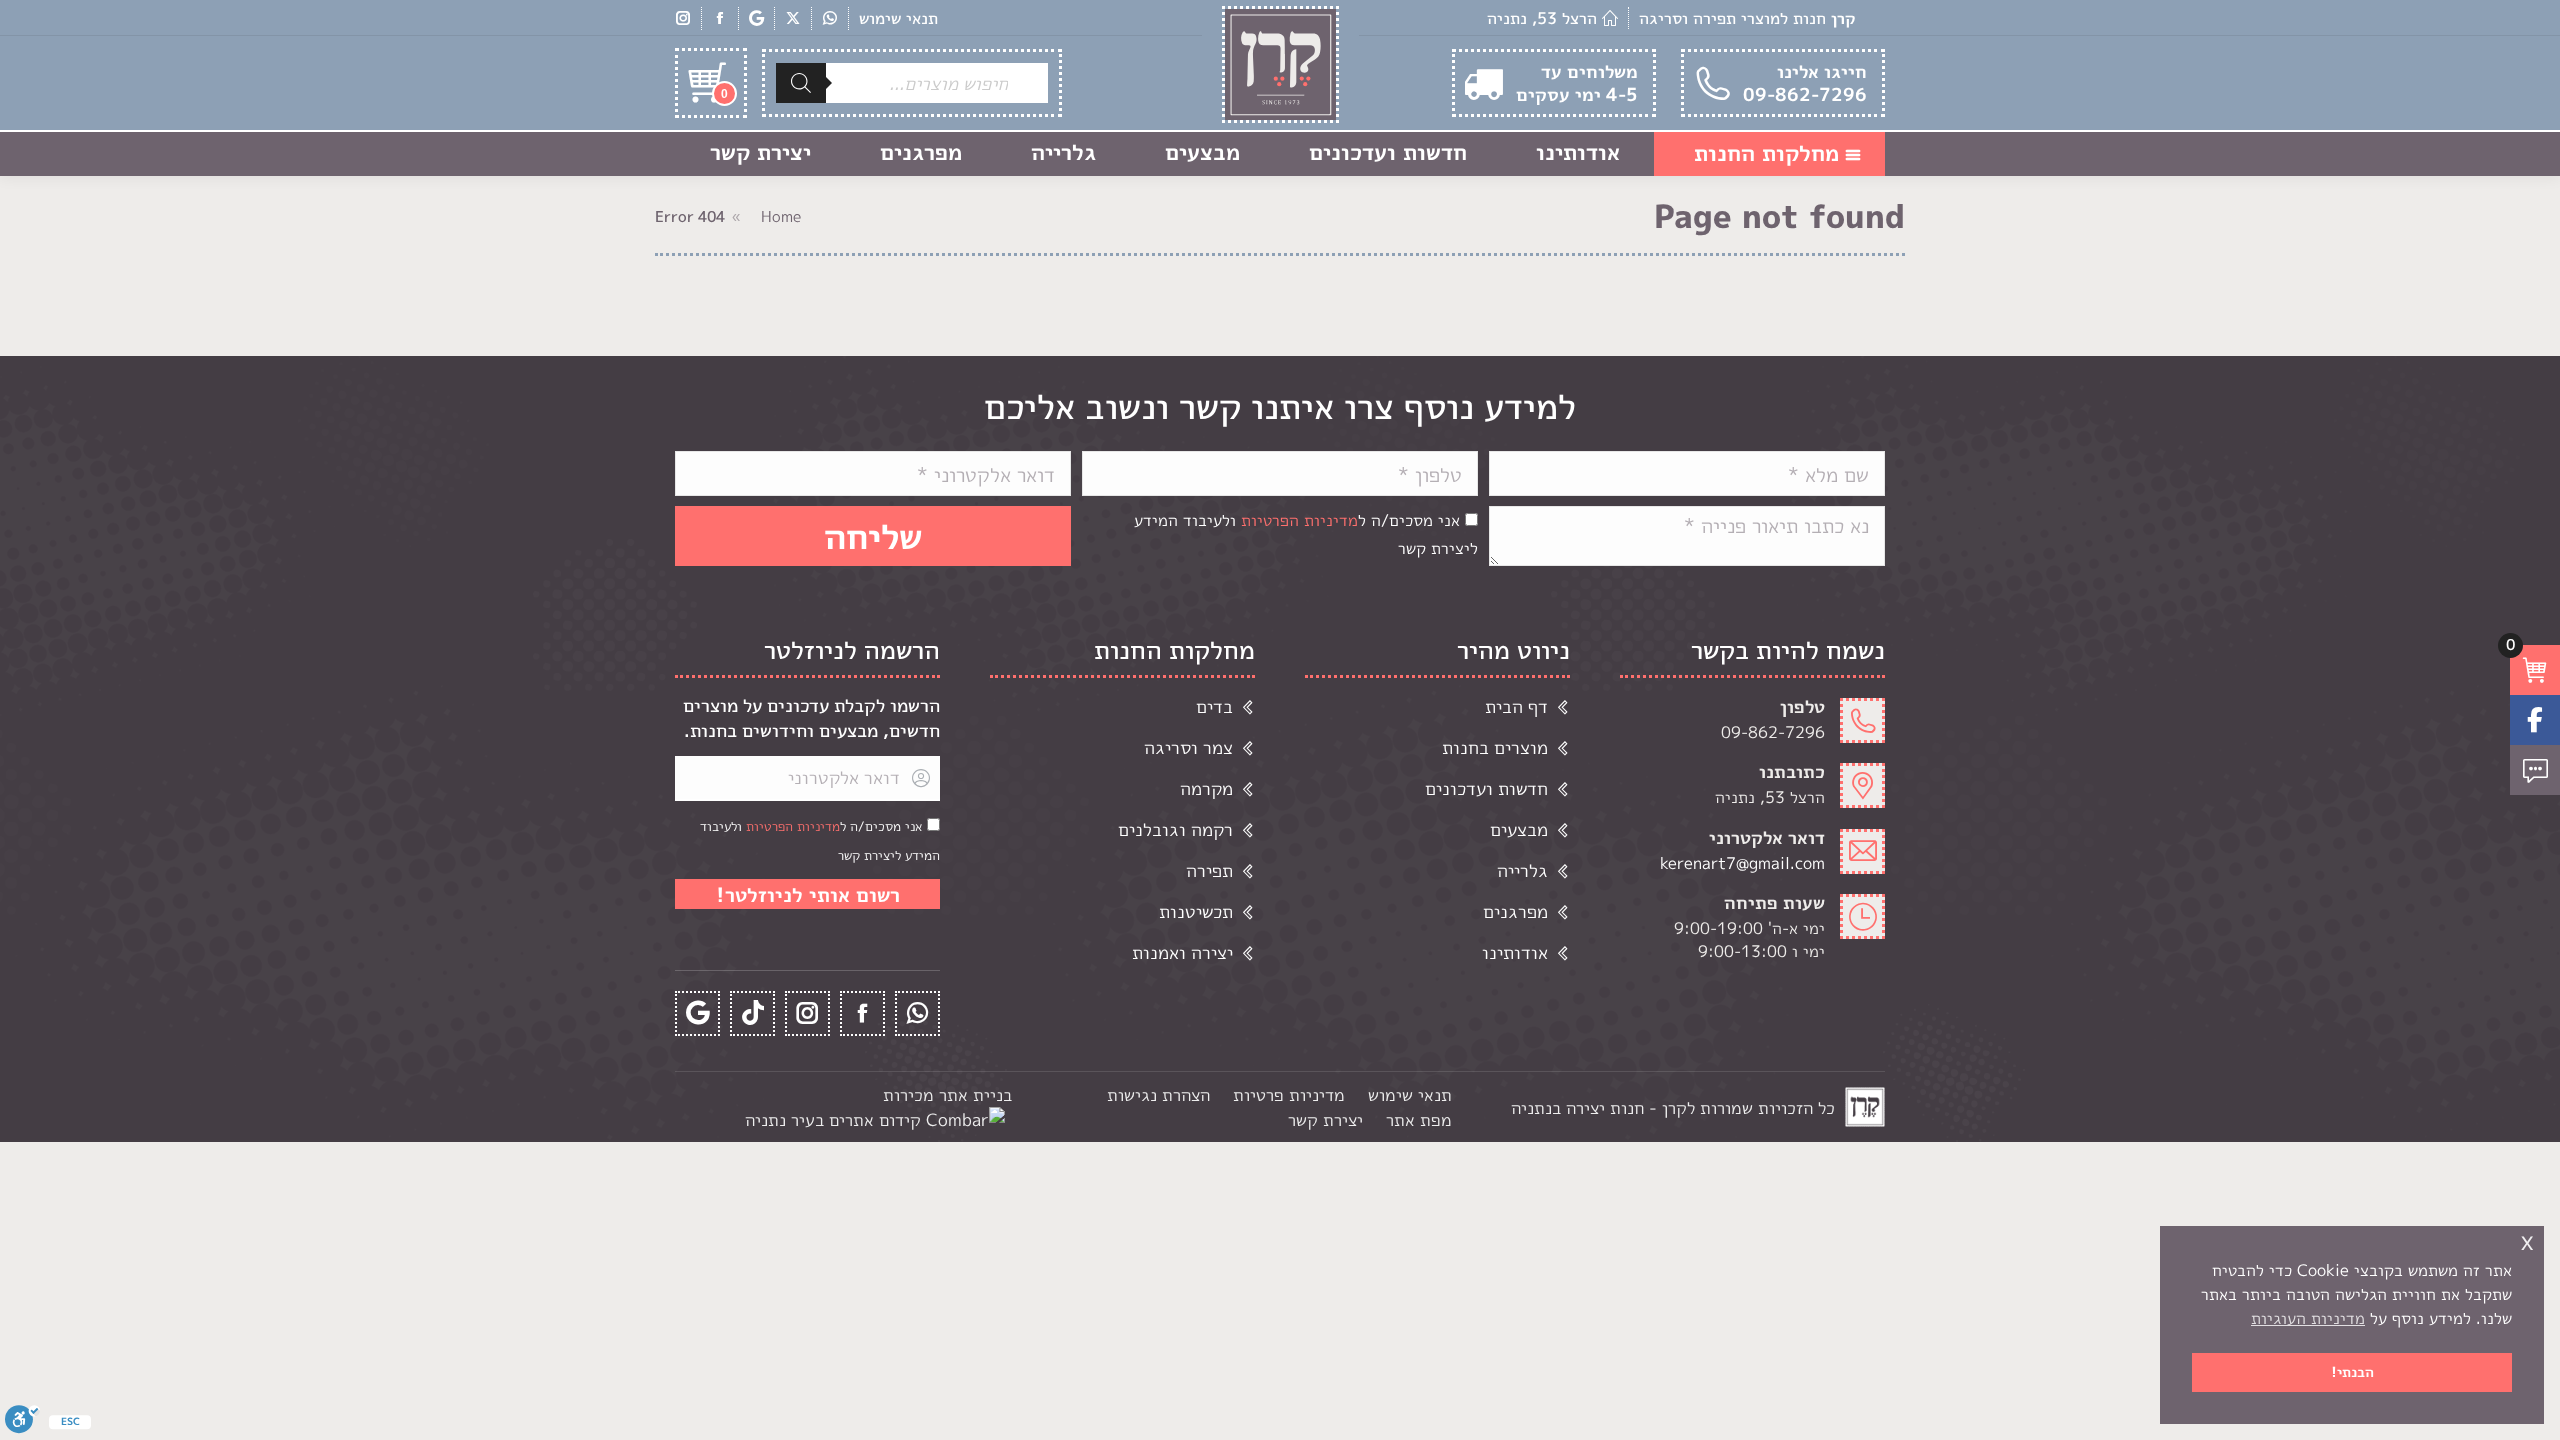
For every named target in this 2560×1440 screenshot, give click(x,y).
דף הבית (1516, 706)
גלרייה (1522, 870)
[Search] (801, 83)
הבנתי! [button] (2352, 1372)
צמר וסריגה (1188, 747)
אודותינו (1515, 952)
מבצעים (1519, 829)
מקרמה (1206, 788)
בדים (1214, 706)
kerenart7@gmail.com (1742, 863)
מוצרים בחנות (1495, 747)
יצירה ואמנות (1182, 952)
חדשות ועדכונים (1486, 788)
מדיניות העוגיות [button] (2308, 1318)
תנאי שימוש (898, 18)
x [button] (2527, 1240)
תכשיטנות (1196, 911)
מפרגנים (1515, 911)
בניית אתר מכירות (947, 1094)
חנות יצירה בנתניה (1577, 1107)
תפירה (1209, 870)
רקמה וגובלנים (1175, 829)
